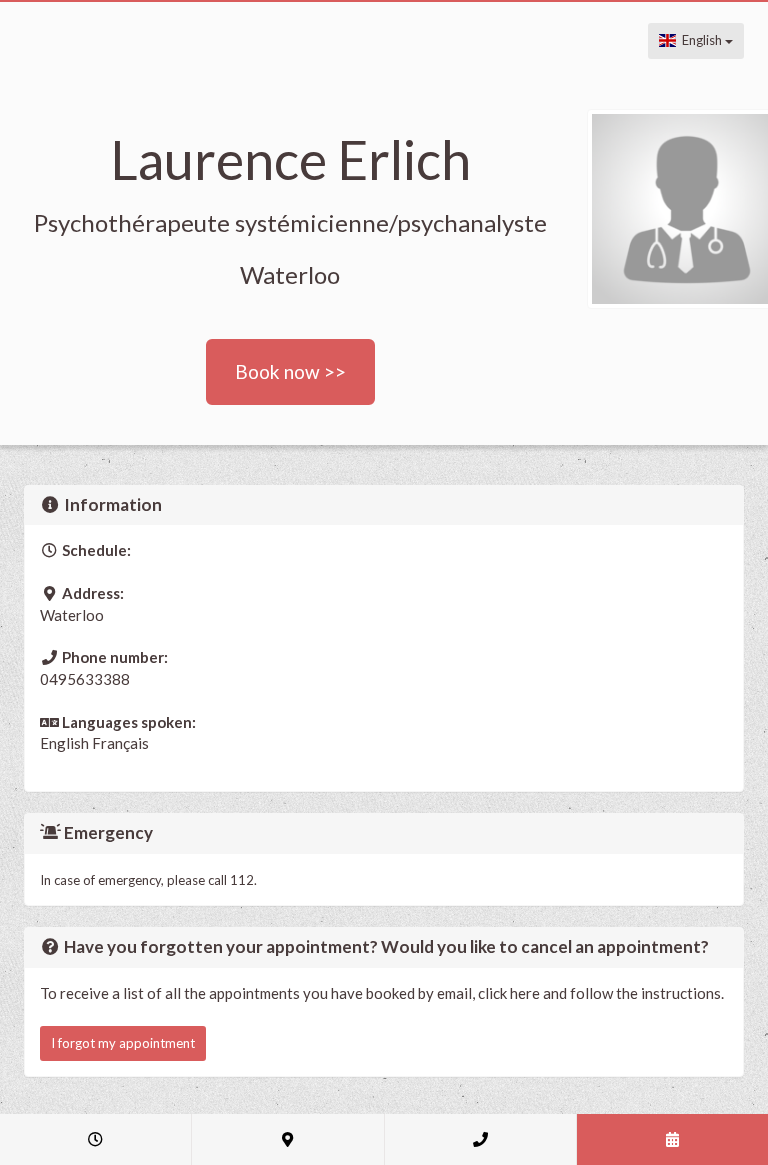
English (700, 40)
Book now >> (290, 371)
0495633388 (85, 679)
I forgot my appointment (123, 1043)
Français (120, 743)
